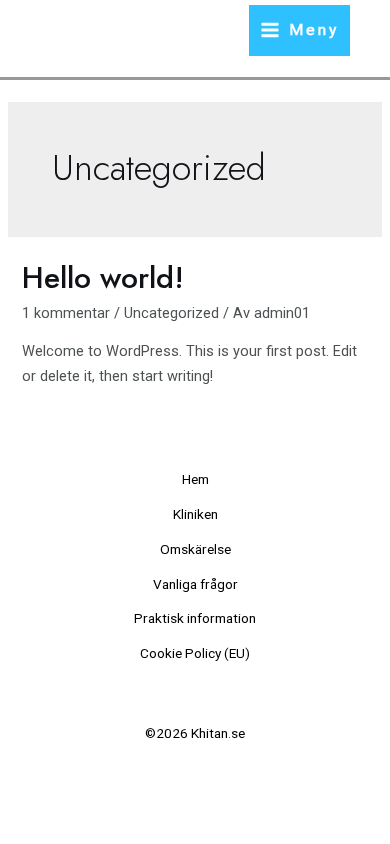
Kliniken (195, 514)
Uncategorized (171, 313)
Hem (195, 479)
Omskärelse (195, 549)
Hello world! (103, 277)
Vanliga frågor (195, 584)
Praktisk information (195, 618)
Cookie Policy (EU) (195, 653)
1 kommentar (66, 313)
